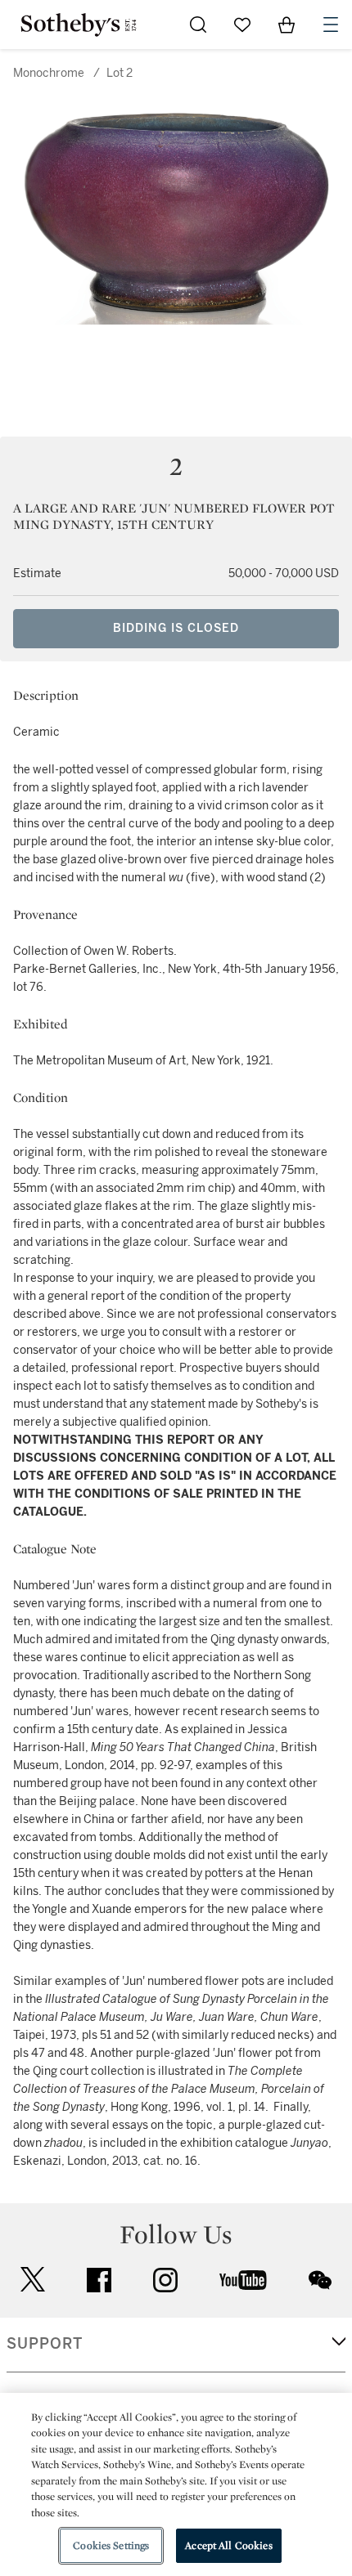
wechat (320, 2280)
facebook (99, 2280)
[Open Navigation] (331, 25)
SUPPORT (45, 2344)
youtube (243, 2280)
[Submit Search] (198, 25)
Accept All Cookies (228, 2545)
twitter (33, 2280)
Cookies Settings (111, 2545)
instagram (165, 2280)
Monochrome (49, 73)
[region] (176, 2484)
